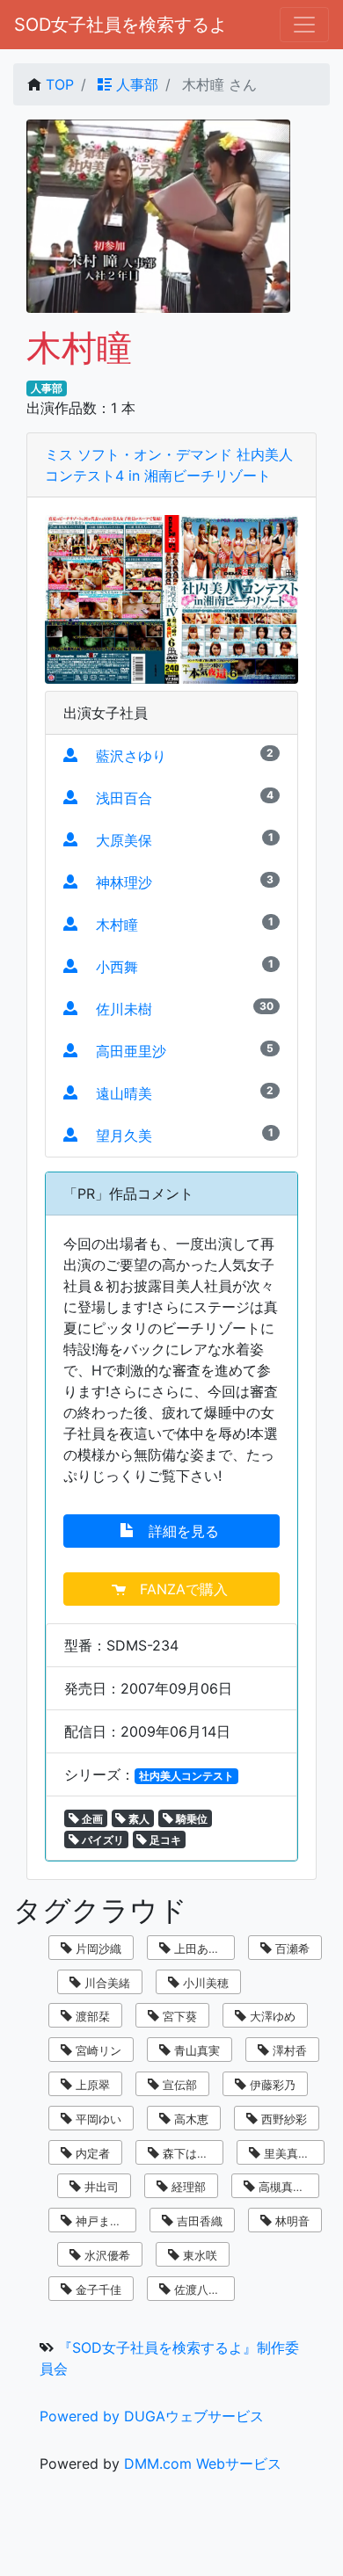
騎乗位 (190, 1819)
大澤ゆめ (271, 2016)
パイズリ (102, 1840)
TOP (60, 84)
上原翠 (91, 2085)
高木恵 (190, 2119)
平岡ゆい (97, 2119)
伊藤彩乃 (271, 2085)
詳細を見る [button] (179, 1531)
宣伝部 (178, 2085)
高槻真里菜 (285, 2187)
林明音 (291, 2221)
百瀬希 (291, 1948)
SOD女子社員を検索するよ (120, 25)
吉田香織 (198, 2221)
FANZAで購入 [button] (179, 1589)
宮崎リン (97, 2050)
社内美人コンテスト (186, 1776)
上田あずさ (201, 1948)
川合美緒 (106, 1983)
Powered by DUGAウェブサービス (152, 2416)
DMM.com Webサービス (203, 2464)
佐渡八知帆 (201, 2289)
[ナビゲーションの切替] (304, 25)
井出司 (100, 2187)
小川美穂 (204, 1983)
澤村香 (288, 2050)
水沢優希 (106, 2255)
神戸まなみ (102, 2221)
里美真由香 (291, 2153)
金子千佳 (97, 2289)
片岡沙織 (97, 1948)
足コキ (164, 1840)
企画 (91, 1819)
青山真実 (195, 2050)
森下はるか (190, 2153)
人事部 (135, 84)
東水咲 (198, 2255)
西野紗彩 (282, 2119)
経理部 (187, 2187)
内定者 (91, 2153)
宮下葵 (178, 2016)
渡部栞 (91, 2016)
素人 (138, 1819)
